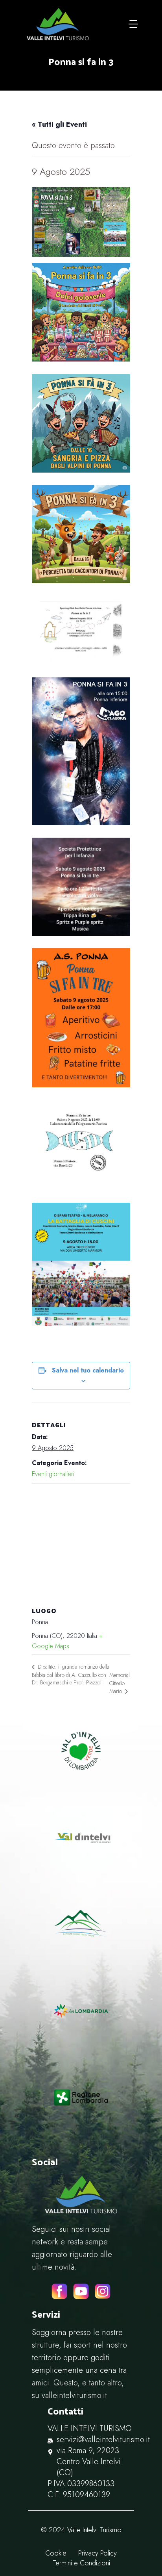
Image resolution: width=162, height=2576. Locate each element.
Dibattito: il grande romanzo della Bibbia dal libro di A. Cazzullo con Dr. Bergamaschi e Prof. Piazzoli (71, 1675)
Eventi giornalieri (53, 1474)
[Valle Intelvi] (58, 24)
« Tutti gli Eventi (59, 124)
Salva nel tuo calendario (88, 1370)
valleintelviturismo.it (74, 2395)
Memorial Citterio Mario (120, 1683)
